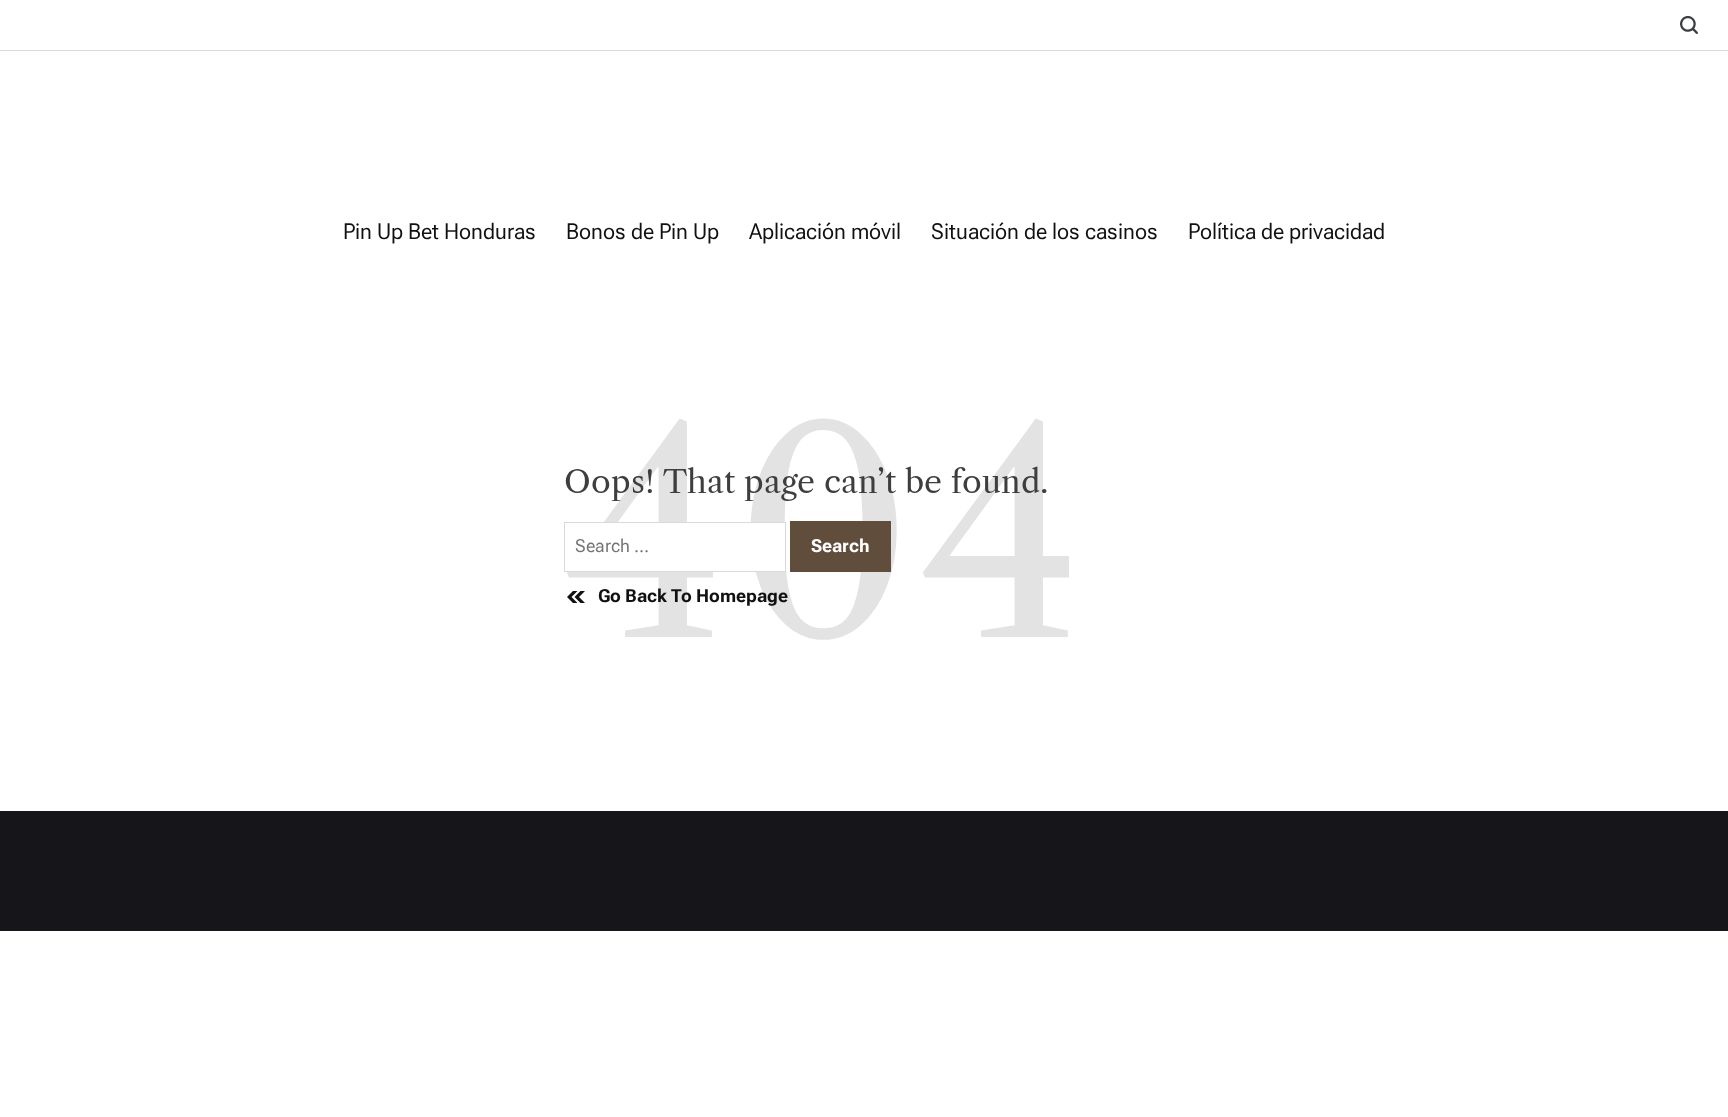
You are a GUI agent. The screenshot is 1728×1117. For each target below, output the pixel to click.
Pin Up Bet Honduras (439, 231)
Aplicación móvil (825, 231)
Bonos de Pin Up (642, 231)
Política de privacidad (1286, 231)
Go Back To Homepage (693, 595)
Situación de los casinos (1044, 231)
